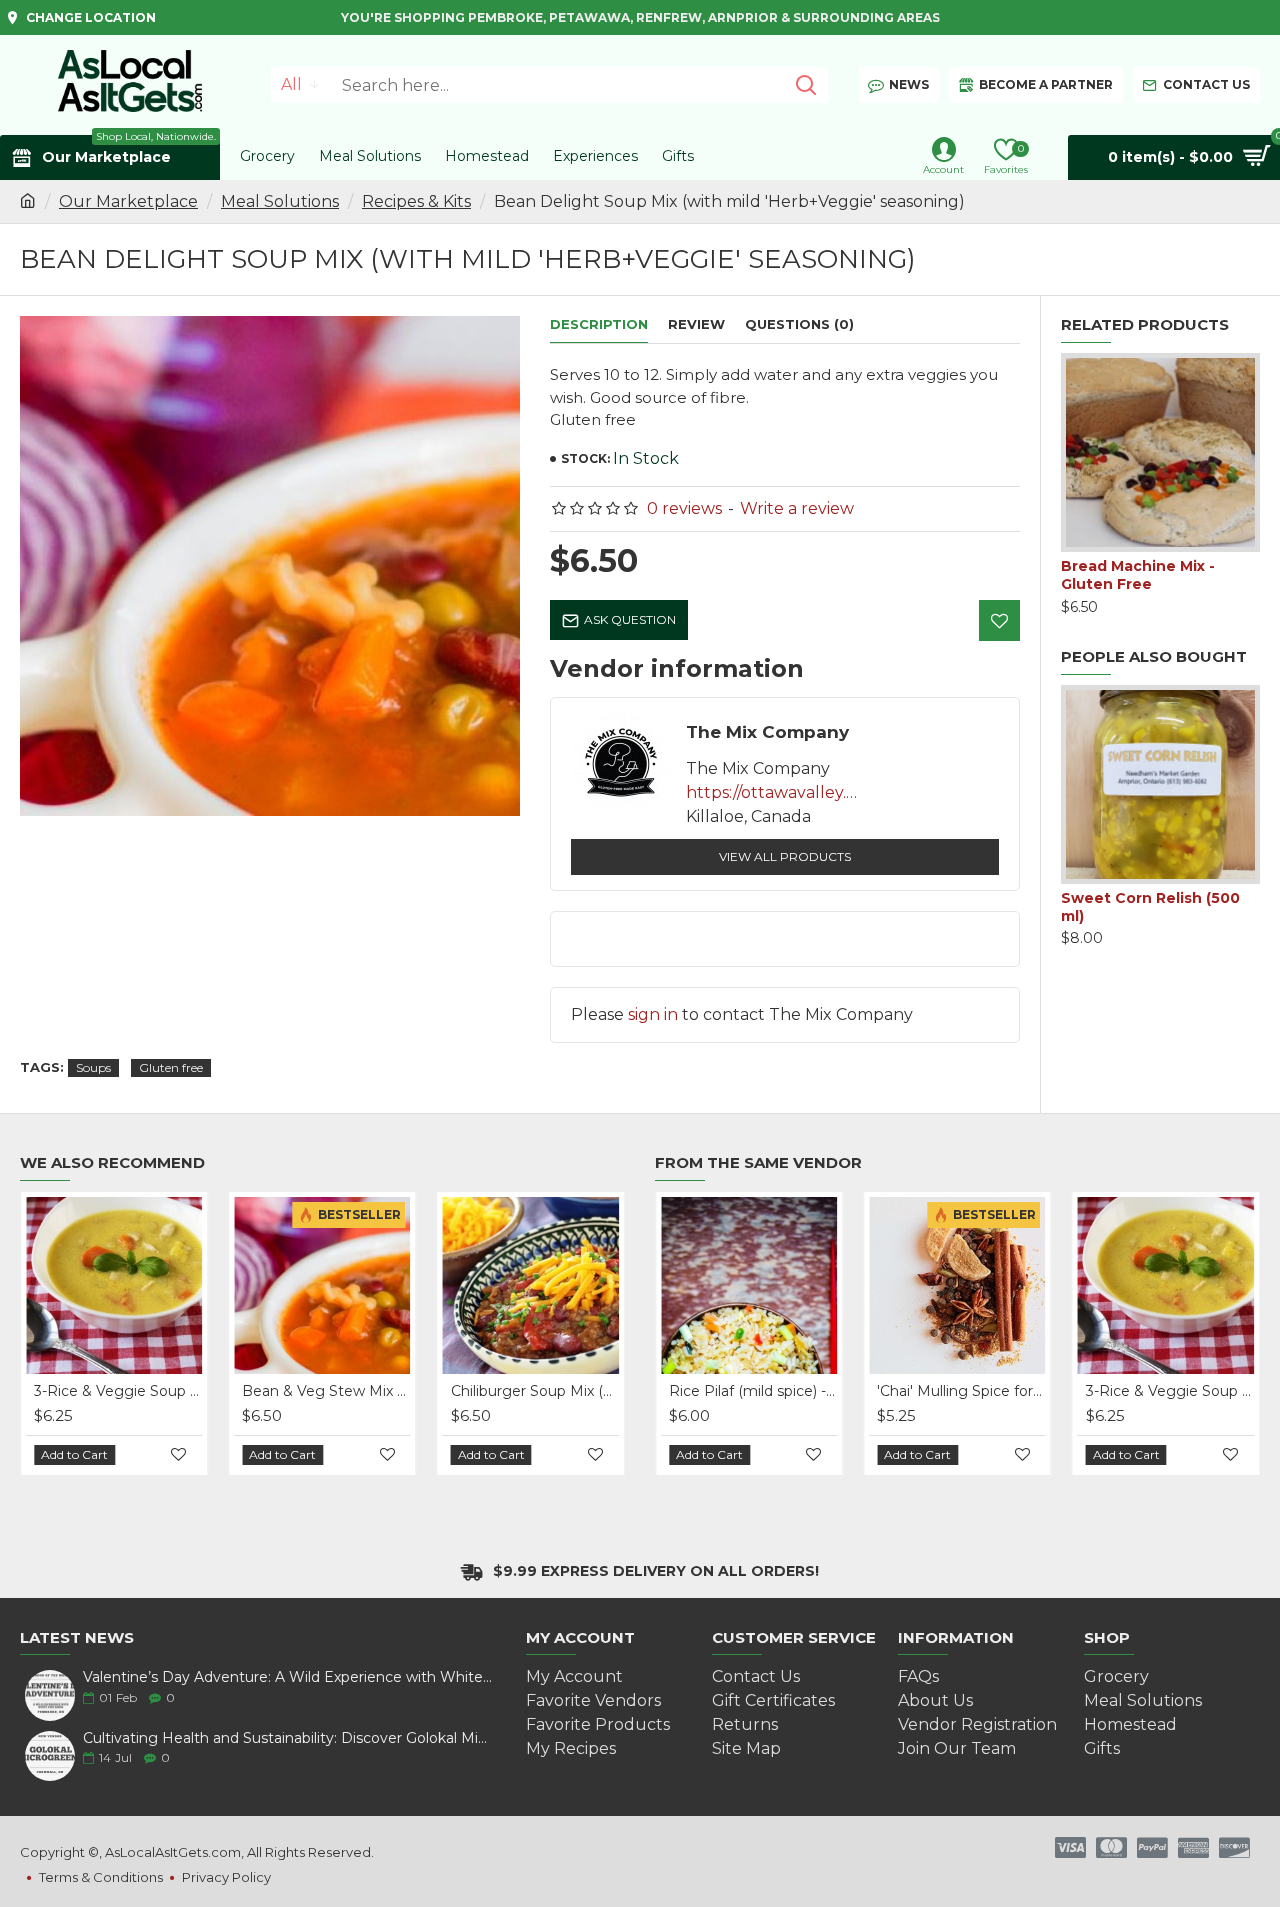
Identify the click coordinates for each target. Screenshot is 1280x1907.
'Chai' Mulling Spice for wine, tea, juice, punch (961, 1391)
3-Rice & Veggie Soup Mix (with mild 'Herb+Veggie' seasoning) (118, 1391)
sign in (653, 1014)
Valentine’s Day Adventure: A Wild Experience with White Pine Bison (288, 1677)
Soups (93, 1067)
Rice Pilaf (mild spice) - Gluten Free (753, 1391)
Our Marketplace (128, 201)
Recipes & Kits (416, 201)
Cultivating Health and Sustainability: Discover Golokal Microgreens (288, 1738)
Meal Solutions (280, 201)
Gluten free (171, 1067)
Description (599, 324)
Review (696, 324)
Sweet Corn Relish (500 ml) (1150, 907)
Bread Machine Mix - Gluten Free (1138, 575)
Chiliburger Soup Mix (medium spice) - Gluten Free (535, 1391)
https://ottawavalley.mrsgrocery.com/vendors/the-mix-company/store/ (776, 792)
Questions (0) (799, 324)
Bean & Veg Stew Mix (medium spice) (326, 1391)
